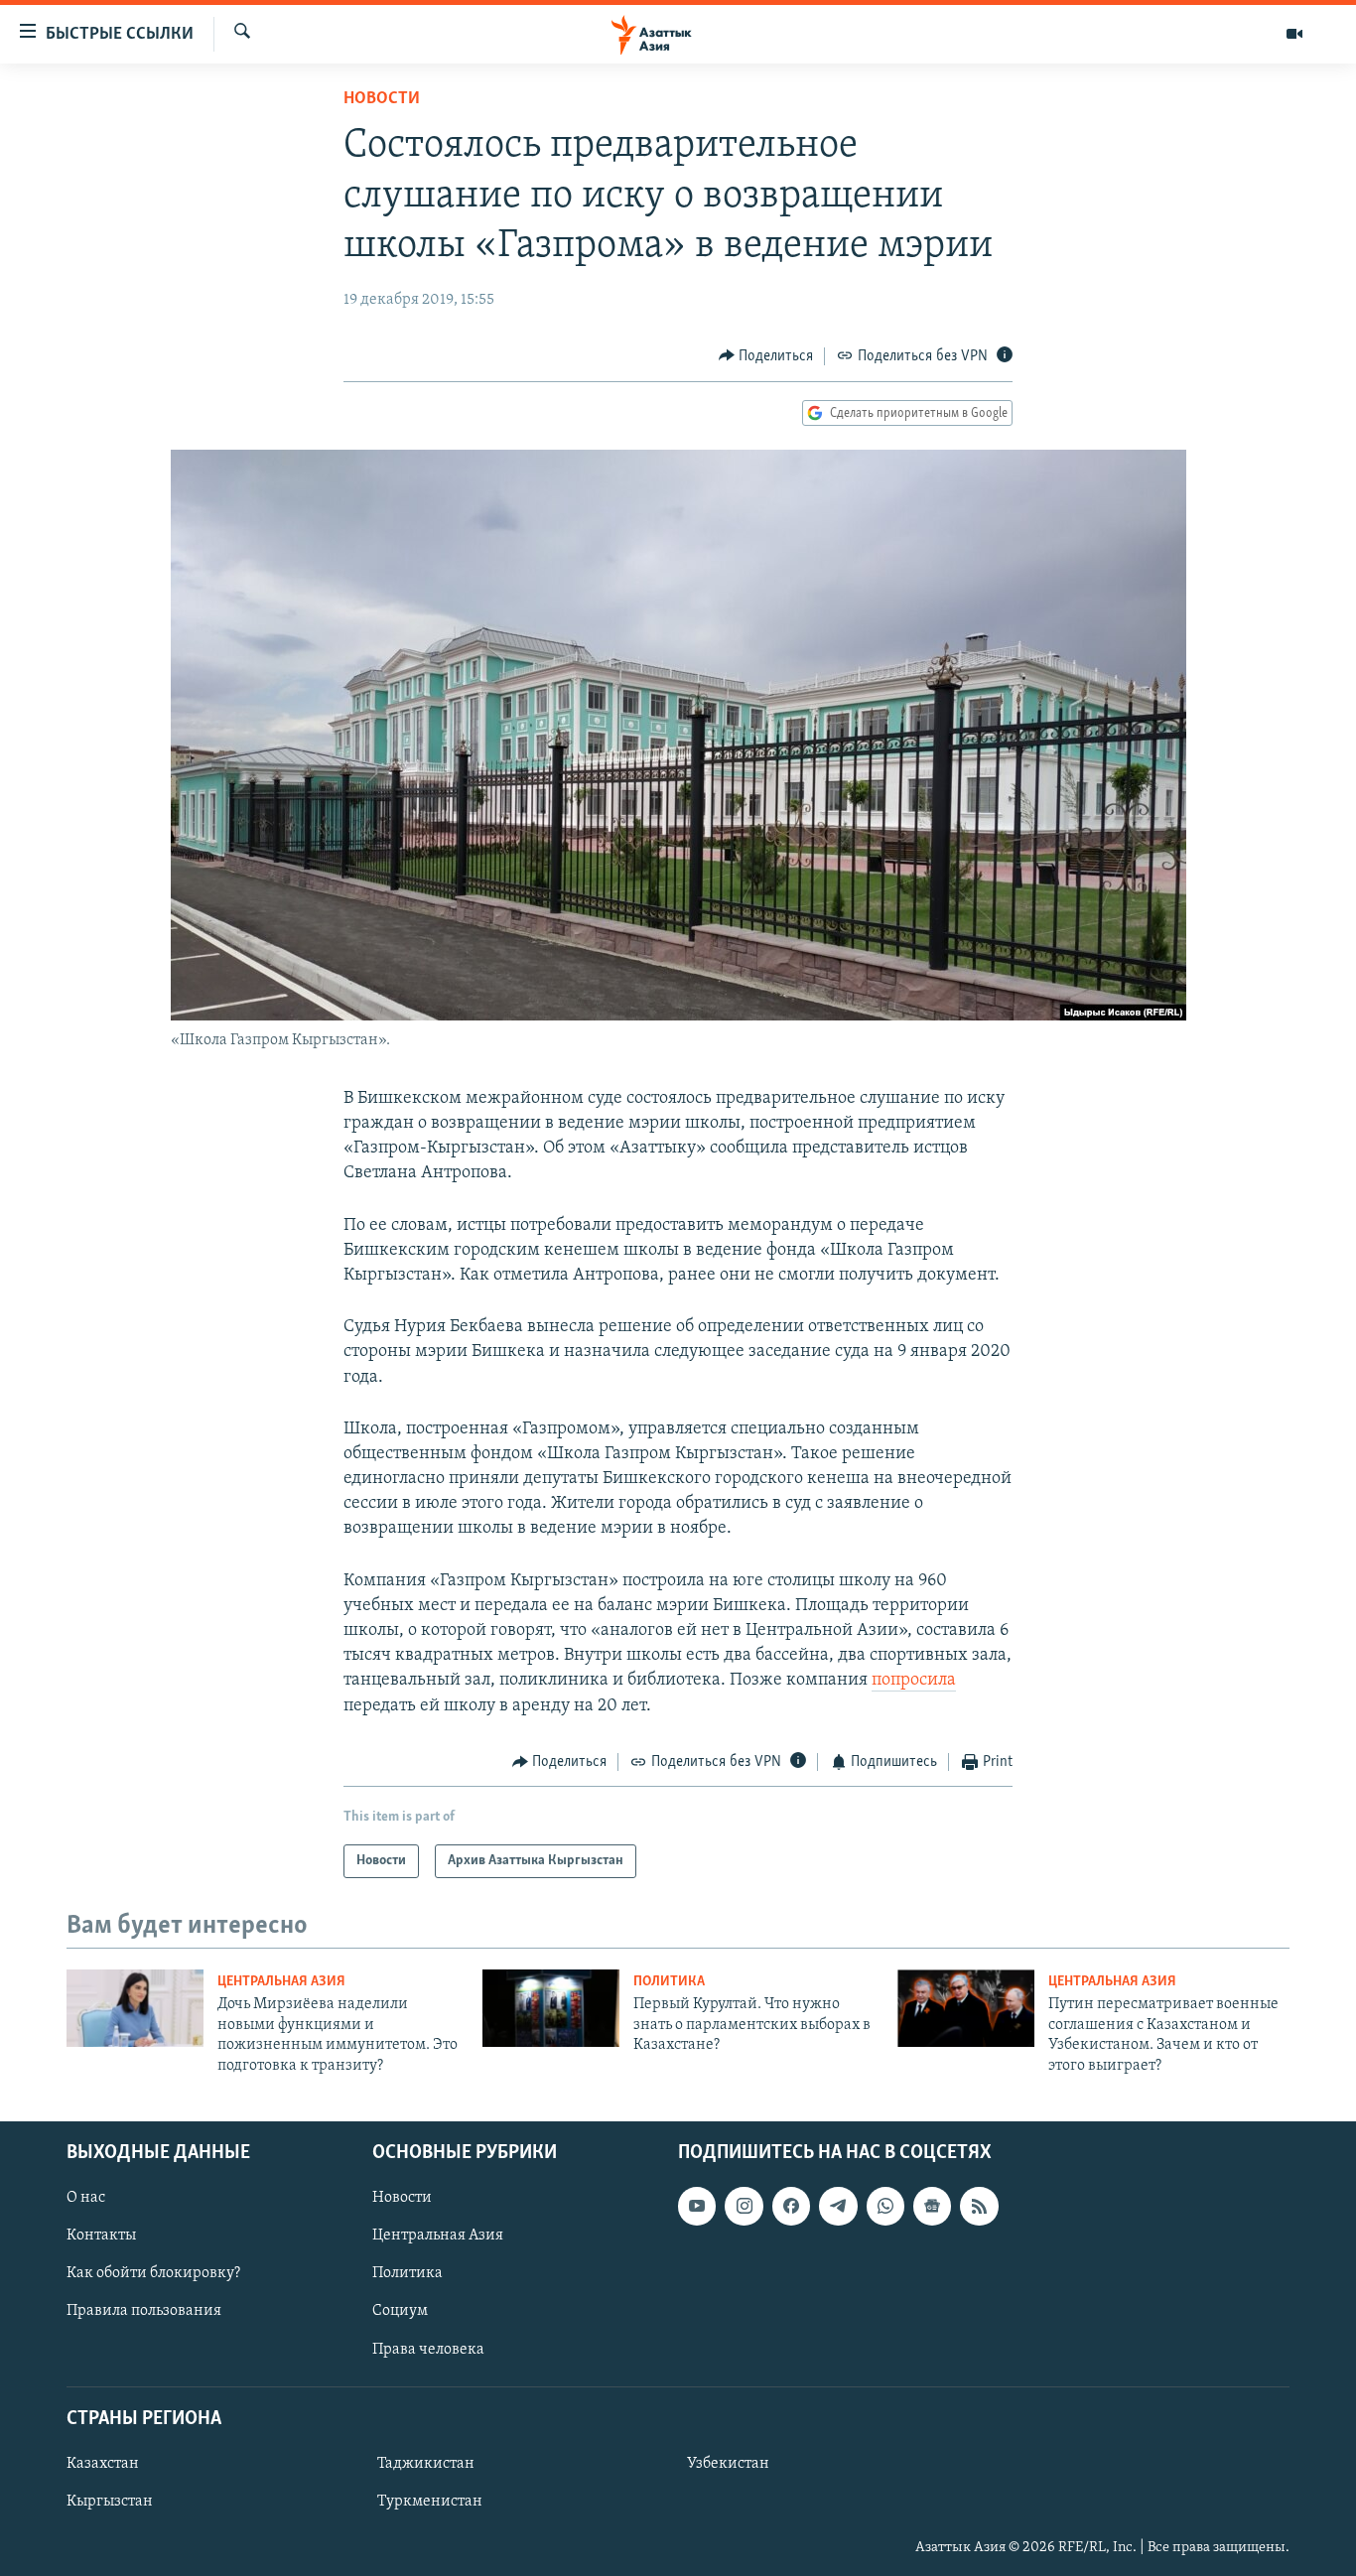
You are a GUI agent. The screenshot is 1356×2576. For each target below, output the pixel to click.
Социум (400, 2311)
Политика (669, 1982)
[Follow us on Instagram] (744, 2206)
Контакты (101, 2236)
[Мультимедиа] (1294, 34)
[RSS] (979, 2206)
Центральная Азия (281, 1982)
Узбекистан (728, 2464)
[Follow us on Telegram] (838, 2206)
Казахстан (103, 2464)
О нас (86, 2198)
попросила (914, 1681)
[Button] (766, 356)
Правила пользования (144, 2311)
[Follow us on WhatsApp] (885, 2206)
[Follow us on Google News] (932, 2206)
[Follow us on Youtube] (697, 2206)
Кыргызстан (110, 2502)
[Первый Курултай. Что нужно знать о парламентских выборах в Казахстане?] (551, 2008)
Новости (382, 99)
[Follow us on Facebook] (791, 2206)
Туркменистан (430, 2502)
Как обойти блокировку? (153, 2273)
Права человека (428, 2349)
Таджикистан (426, 2464)
